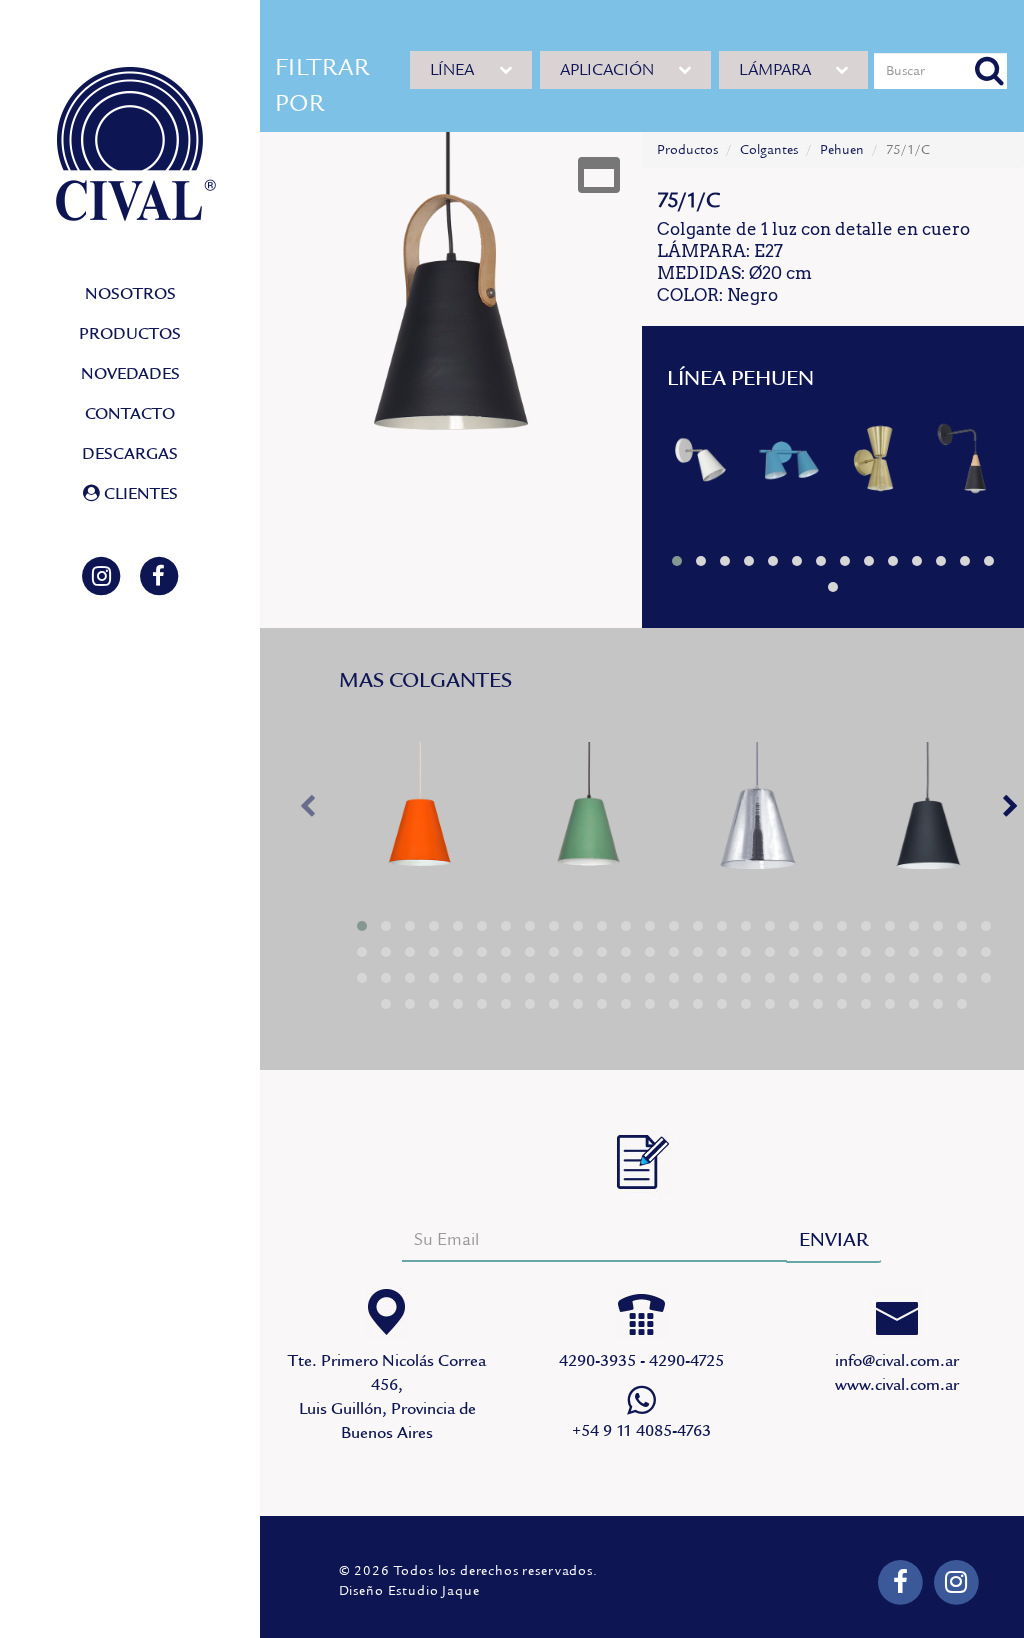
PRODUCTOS (130, 334)
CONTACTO (130, 414)
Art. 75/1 (421, 824)
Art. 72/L (886, 467)
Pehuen (842, 150)
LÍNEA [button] (452, 70)
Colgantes (769, 150)
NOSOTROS (130, 294)
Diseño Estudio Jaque (409, 1591)
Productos (687, 150)
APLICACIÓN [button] (607, 70)
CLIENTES (139, 494)
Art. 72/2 (798, 467)
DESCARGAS (130, 454)
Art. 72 (709, 467)
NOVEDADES (130, 374)
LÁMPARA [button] (775, 70)
